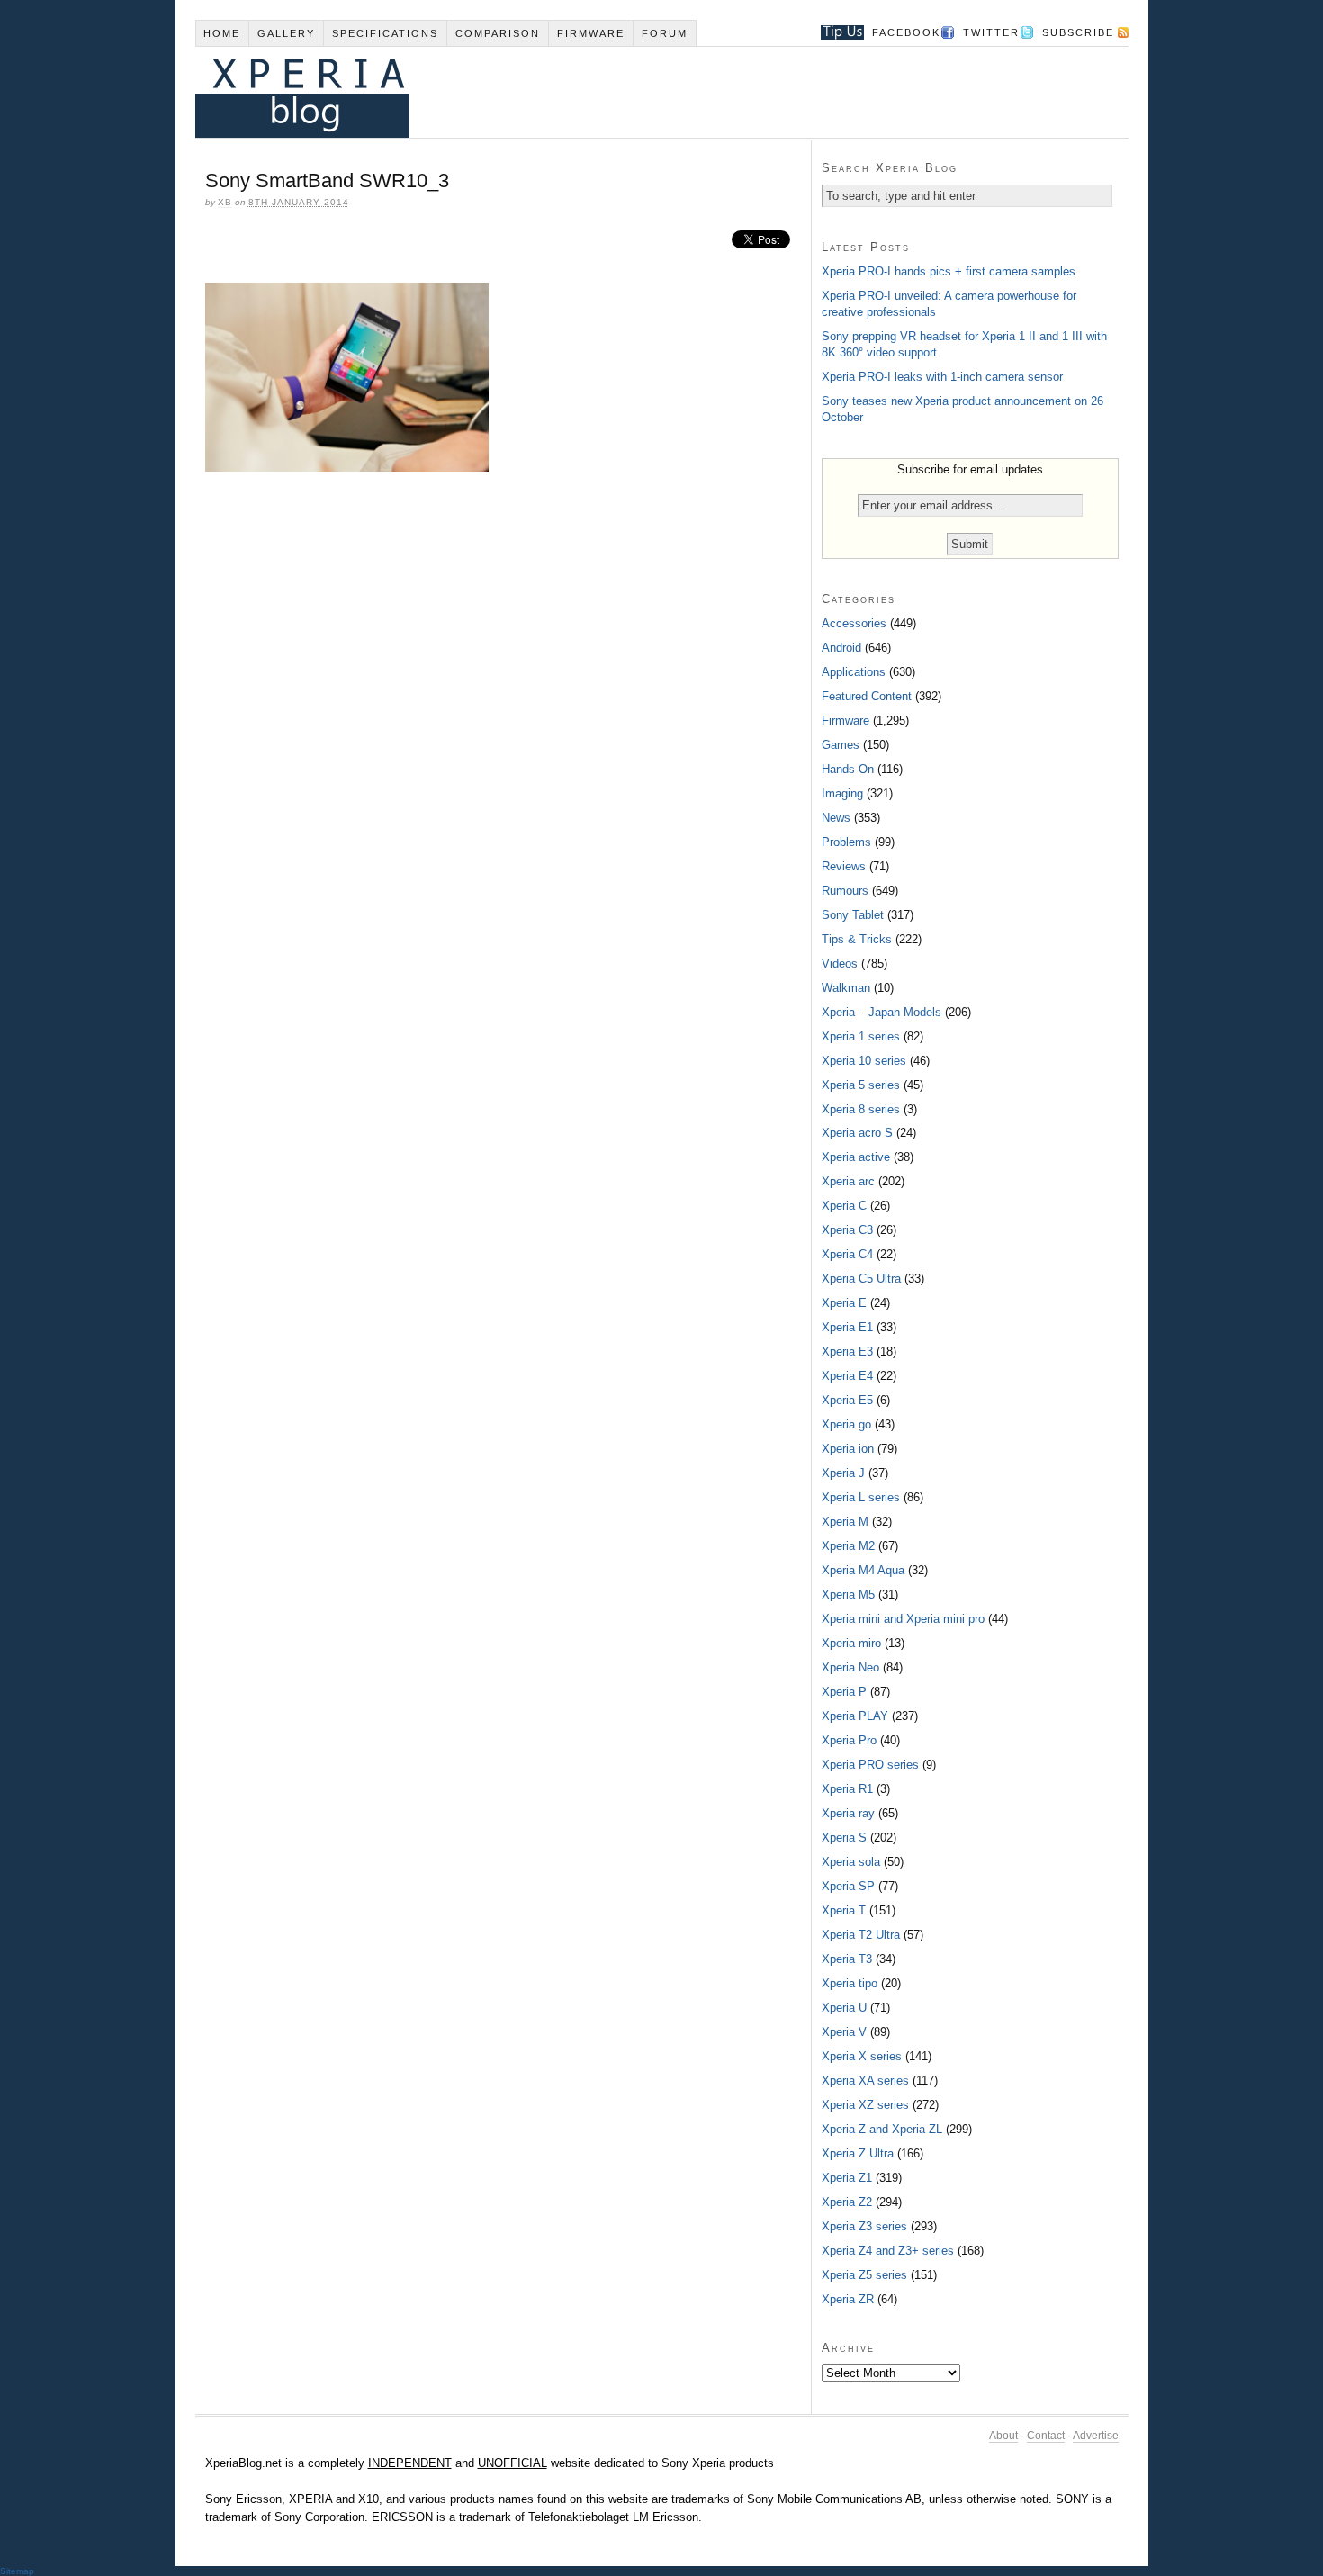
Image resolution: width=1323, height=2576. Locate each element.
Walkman (846, 988)
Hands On (848, 769)
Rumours (845, 891)
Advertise (1096, 2436)
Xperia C (844, 1206)
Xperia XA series (865, 2081)
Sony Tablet (853, 915)
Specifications (385, 33)
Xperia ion (848, 1449)
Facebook (906, 32)
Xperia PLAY (855, 1716)
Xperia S (844, 1837)
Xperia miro (851, 1643)
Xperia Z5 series (864, 2275)
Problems (846, 842)
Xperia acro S (857, 1133)
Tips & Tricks (857, 939)
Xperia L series (861, 1497)
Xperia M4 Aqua (863, 1570)
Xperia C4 (847, 1254)
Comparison (498, 33)
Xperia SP (848, 1886)
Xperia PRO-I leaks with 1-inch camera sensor (942, 377)
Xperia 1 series (861, 1036)
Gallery (286, 33)
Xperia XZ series (865, 2105)
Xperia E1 (847, 1327)
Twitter (991, 32)
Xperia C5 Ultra (861, 1279)
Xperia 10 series (864, 1061)
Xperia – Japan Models (882, 1012)
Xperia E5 (847, 1400)
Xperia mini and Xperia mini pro (903, 1619)
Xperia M (845, 1522)
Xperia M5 (848, 1594)
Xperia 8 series (861, 1109)
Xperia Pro (849, 1740)
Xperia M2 (848, 1546)
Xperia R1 (847, 1789)
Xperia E (844, 1303)
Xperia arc (848, 1181)
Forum (665, 33)
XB (225, 202)
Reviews (844, 866)
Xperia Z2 (847, 2202)
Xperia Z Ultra (858, 2153)
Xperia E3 (847, 1351)
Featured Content (867, 696)
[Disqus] (503, 732)
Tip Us (836, 32)
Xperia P (844, 1692)
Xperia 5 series (861, 1085)
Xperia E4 (847, 1376)
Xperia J (843, 1473)
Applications (854, 672)
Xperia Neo (850, 1667)
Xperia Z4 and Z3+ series (888, 2251)
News (836, 818)
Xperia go (846, 1424)
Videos (840, 964)
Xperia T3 (847, 1959)
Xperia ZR (848, 2299)
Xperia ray (848, 1813)
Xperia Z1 (847, 2178)
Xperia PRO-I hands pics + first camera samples (949, 271)
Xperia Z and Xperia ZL (882, 2129)
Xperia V (844, 2032)
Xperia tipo (850, 1983)
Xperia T (844, 1910)
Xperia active (856, 1157)
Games (841, 745)
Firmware (591, 33)
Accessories (854, 623)
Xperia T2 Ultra (861, 1935)
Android (841, 648)
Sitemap (17, 2571)
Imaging (842, 793)
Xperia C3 (847, 1230)
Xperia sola (851, 1862)
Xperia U (844, 2008)
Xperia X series (862, 2056)
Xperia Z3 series (864, 2226)
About (1003, 2436)
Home (222, 33)
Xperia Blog (637, 92)
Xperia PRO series (870, 1765)
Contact (1046, 2436)
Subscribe (1078, 32)
